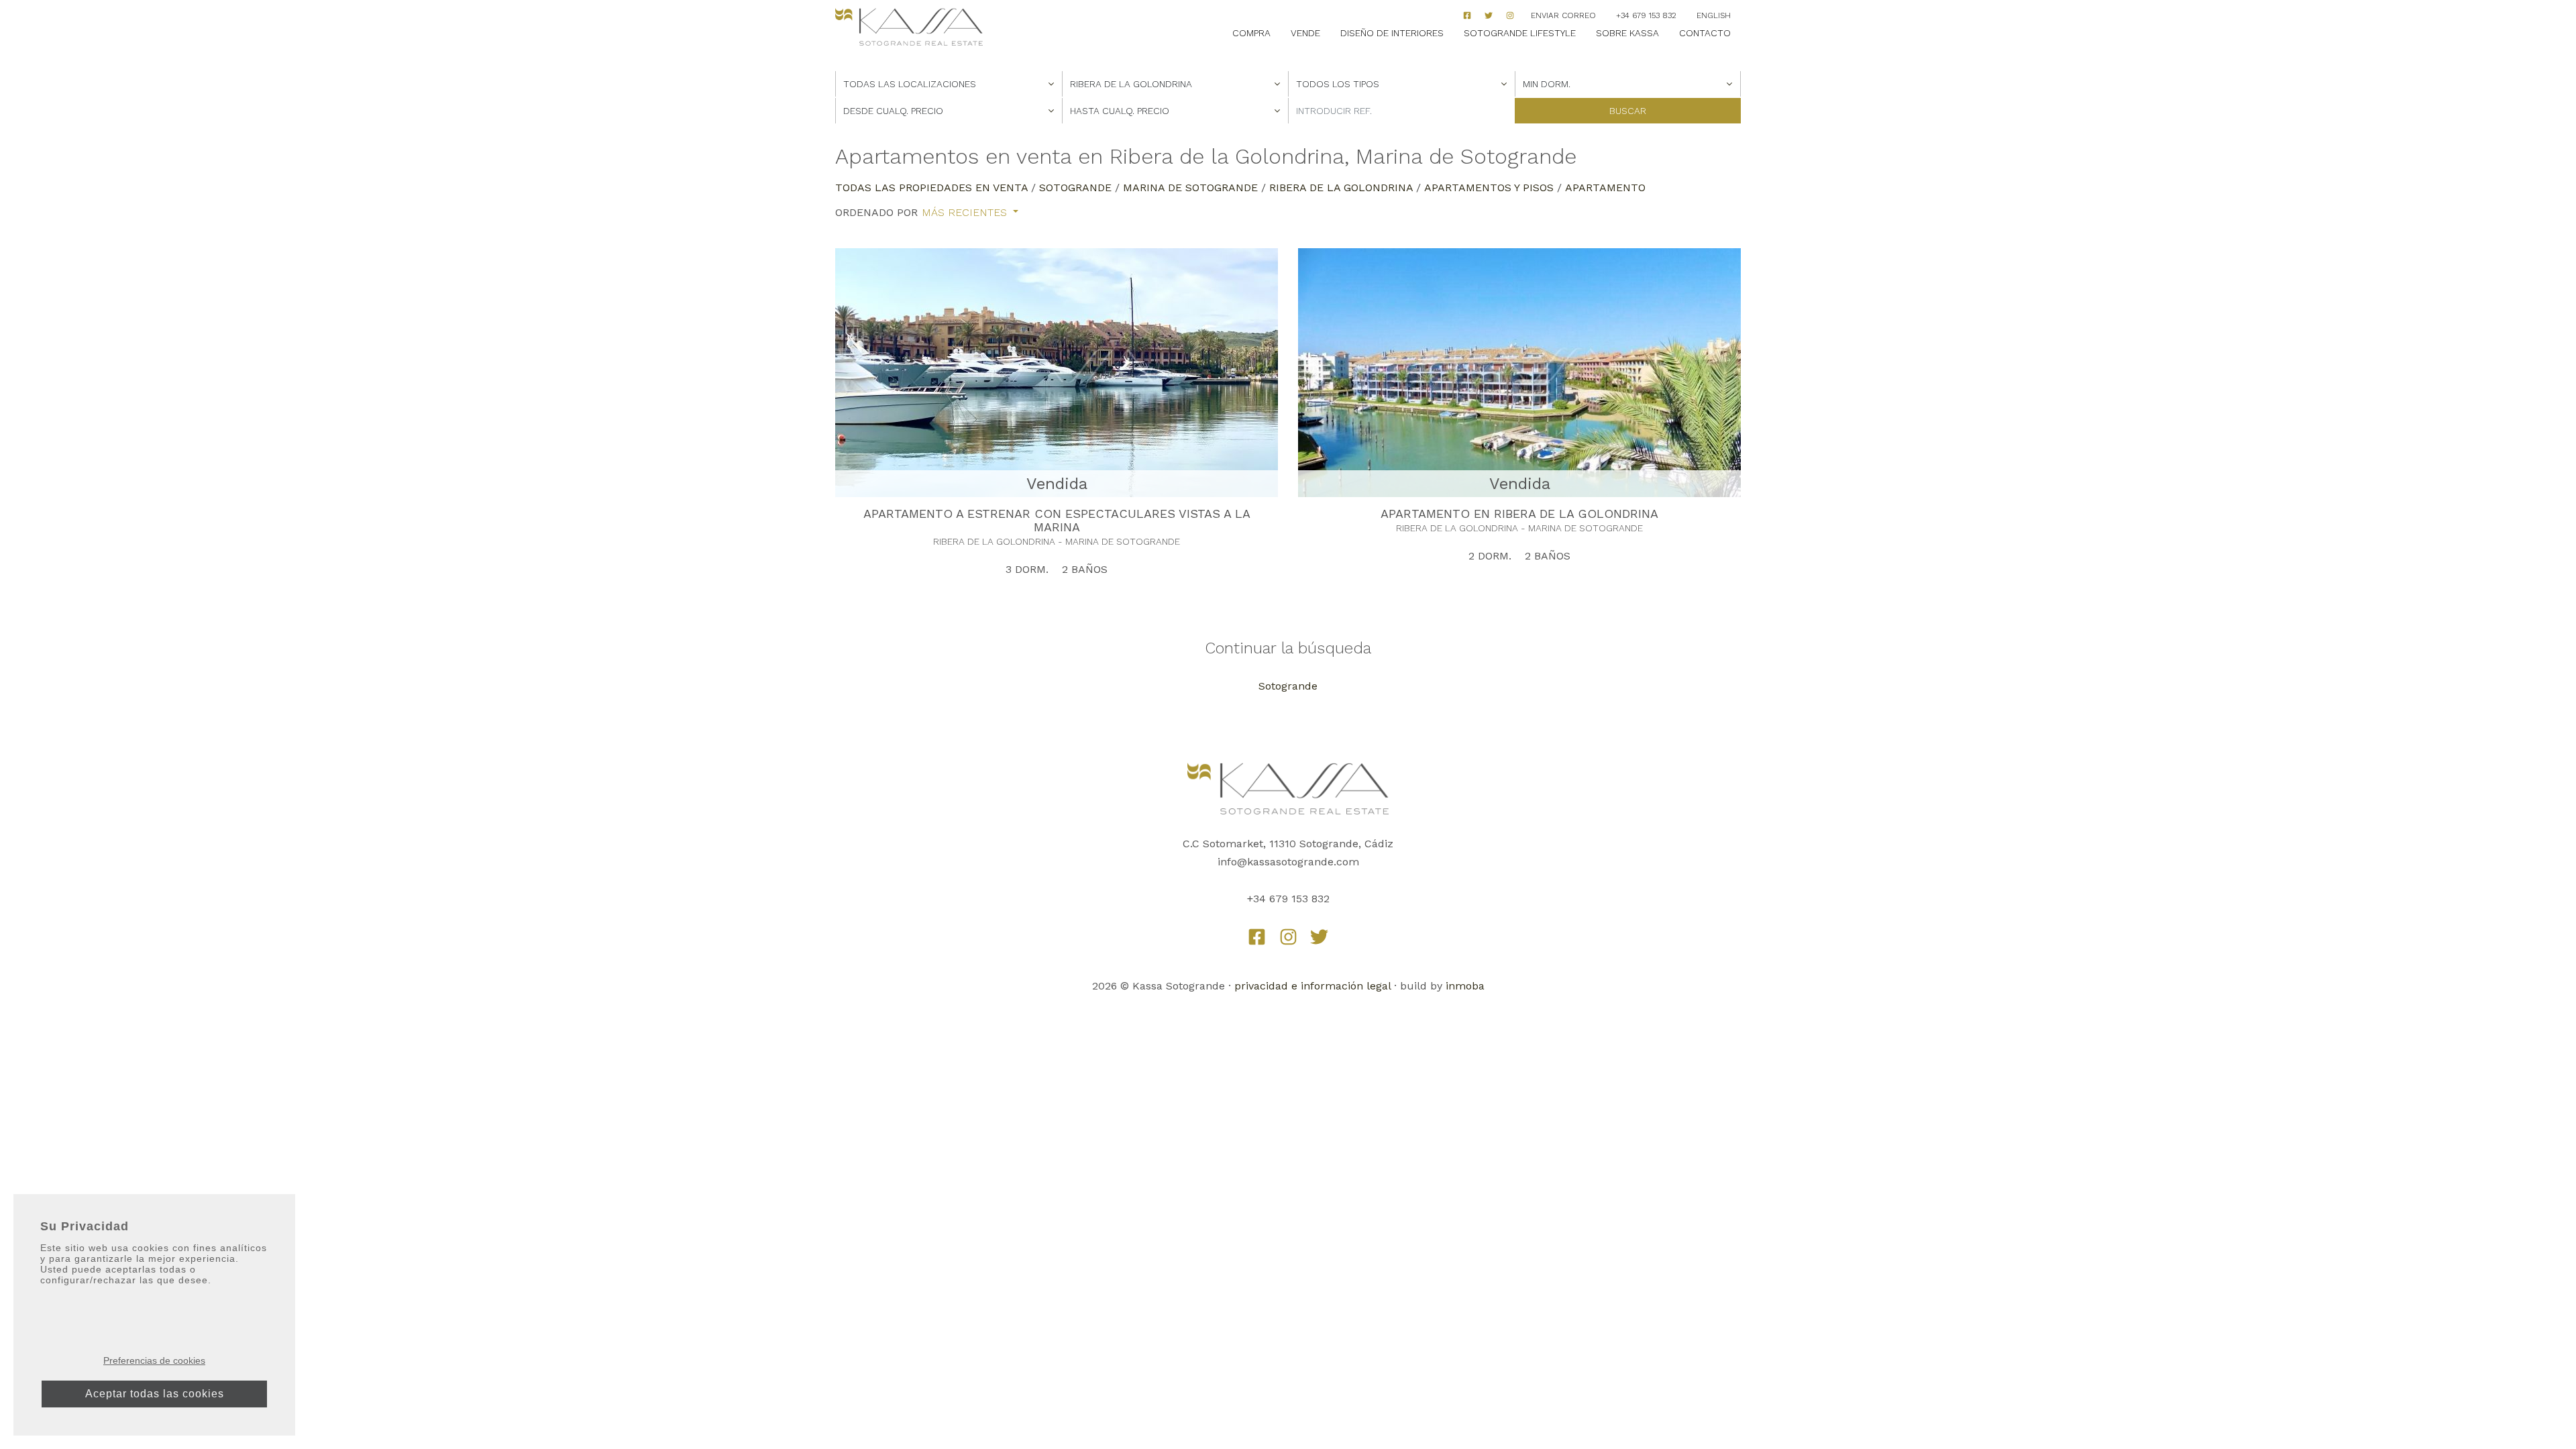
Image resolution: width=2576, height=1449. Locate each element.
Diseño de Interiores (1392, 33)
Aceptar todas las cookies (155, 1394)
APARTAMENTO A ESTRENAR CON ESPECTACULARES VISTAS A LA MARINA (1057, 520)
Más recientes (966, 213)
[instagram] (1510, 15)
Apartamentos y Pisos (1489, 187)
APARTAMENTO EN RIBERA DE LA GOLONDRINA (1519, 514)
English (1714, 15)
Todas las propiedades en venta (931, 187)
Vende (1305, 33)
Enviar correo (1563, 15)
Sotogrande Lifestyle (1520, 33)
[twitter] (1319, 937)
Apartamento (1605, 187)
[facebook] (1467, 15)
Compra (1251, 33)
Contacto (1705, 33)
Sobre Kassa (1627, 33)
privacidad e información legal (1312, 986)
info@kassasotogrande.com (1288, 862)
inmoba (1465, 986)
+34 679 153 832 (1646, 15)
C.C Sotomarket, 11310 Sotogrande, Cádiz (1288, 844)
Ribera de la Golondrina (1341, 187)
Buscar (1628, 111)
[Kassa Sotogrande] (909, 27)
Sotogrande (1075, 187)
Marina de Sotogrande (1190, 187)
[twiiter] (1489, 15)
